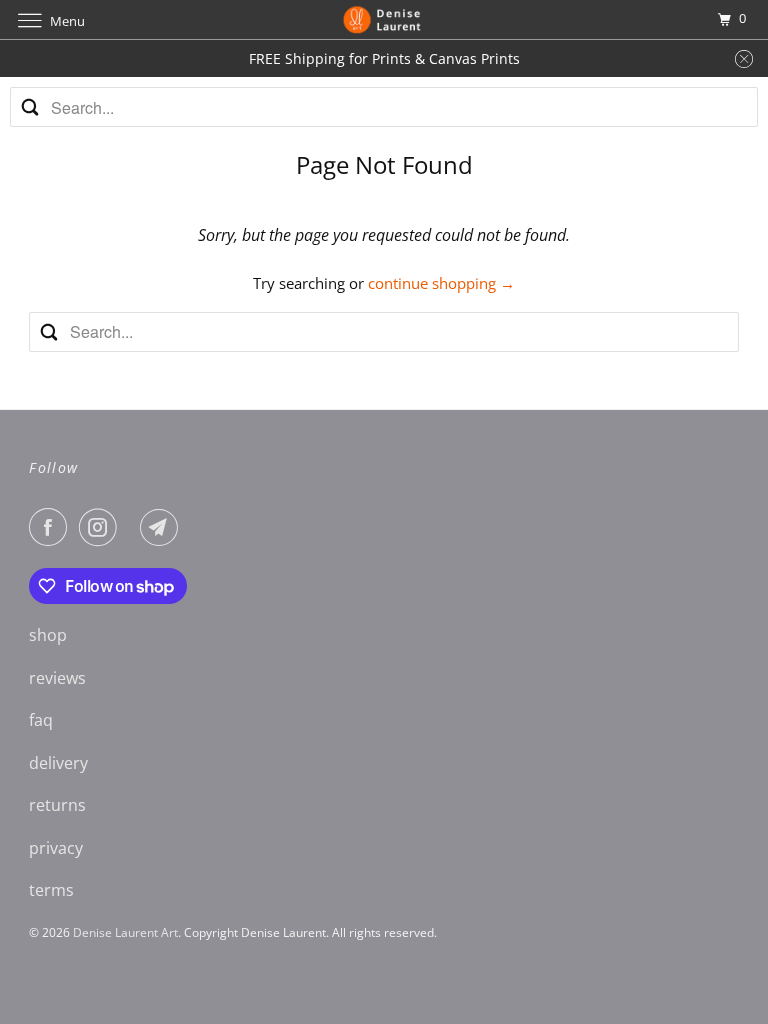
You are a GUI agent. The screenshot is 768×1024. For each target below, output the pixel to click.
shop (48, 635)
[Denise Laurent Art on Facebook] (52, 527)
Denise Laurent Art (125, 932)
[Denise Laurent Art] (384, 19)
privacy (56, 848)
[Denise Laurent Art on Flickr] (132, 527)
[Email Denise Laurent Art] (163, 527)
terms (51, 890)
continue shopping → (441, 283)
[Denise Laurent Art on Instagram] (102, 527)
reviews (57, 678)
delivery (58, 763)
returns (57, 805)
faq (41, 720)
